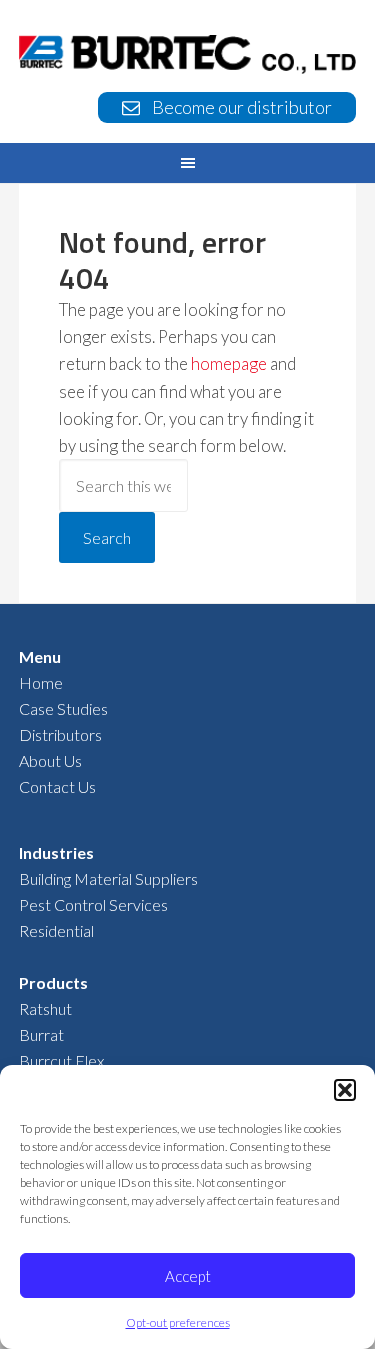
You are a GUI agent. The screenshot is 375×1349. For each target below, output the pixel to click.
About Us (50, 760)
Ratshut (45, 1008)
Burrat (41, 1034)
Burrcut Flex (61, 1060)
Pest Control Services (93, 904)
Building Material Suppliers (108, 878)
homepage (229, 363)
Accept (188, 1276)
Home (41, 682)
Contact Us (57, 786)
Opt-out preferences (178, 1322)
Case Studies (63, 708)
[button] (345, 1090)
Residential (56, 930)
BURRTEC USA (188, 56)
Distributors (60, 734)
